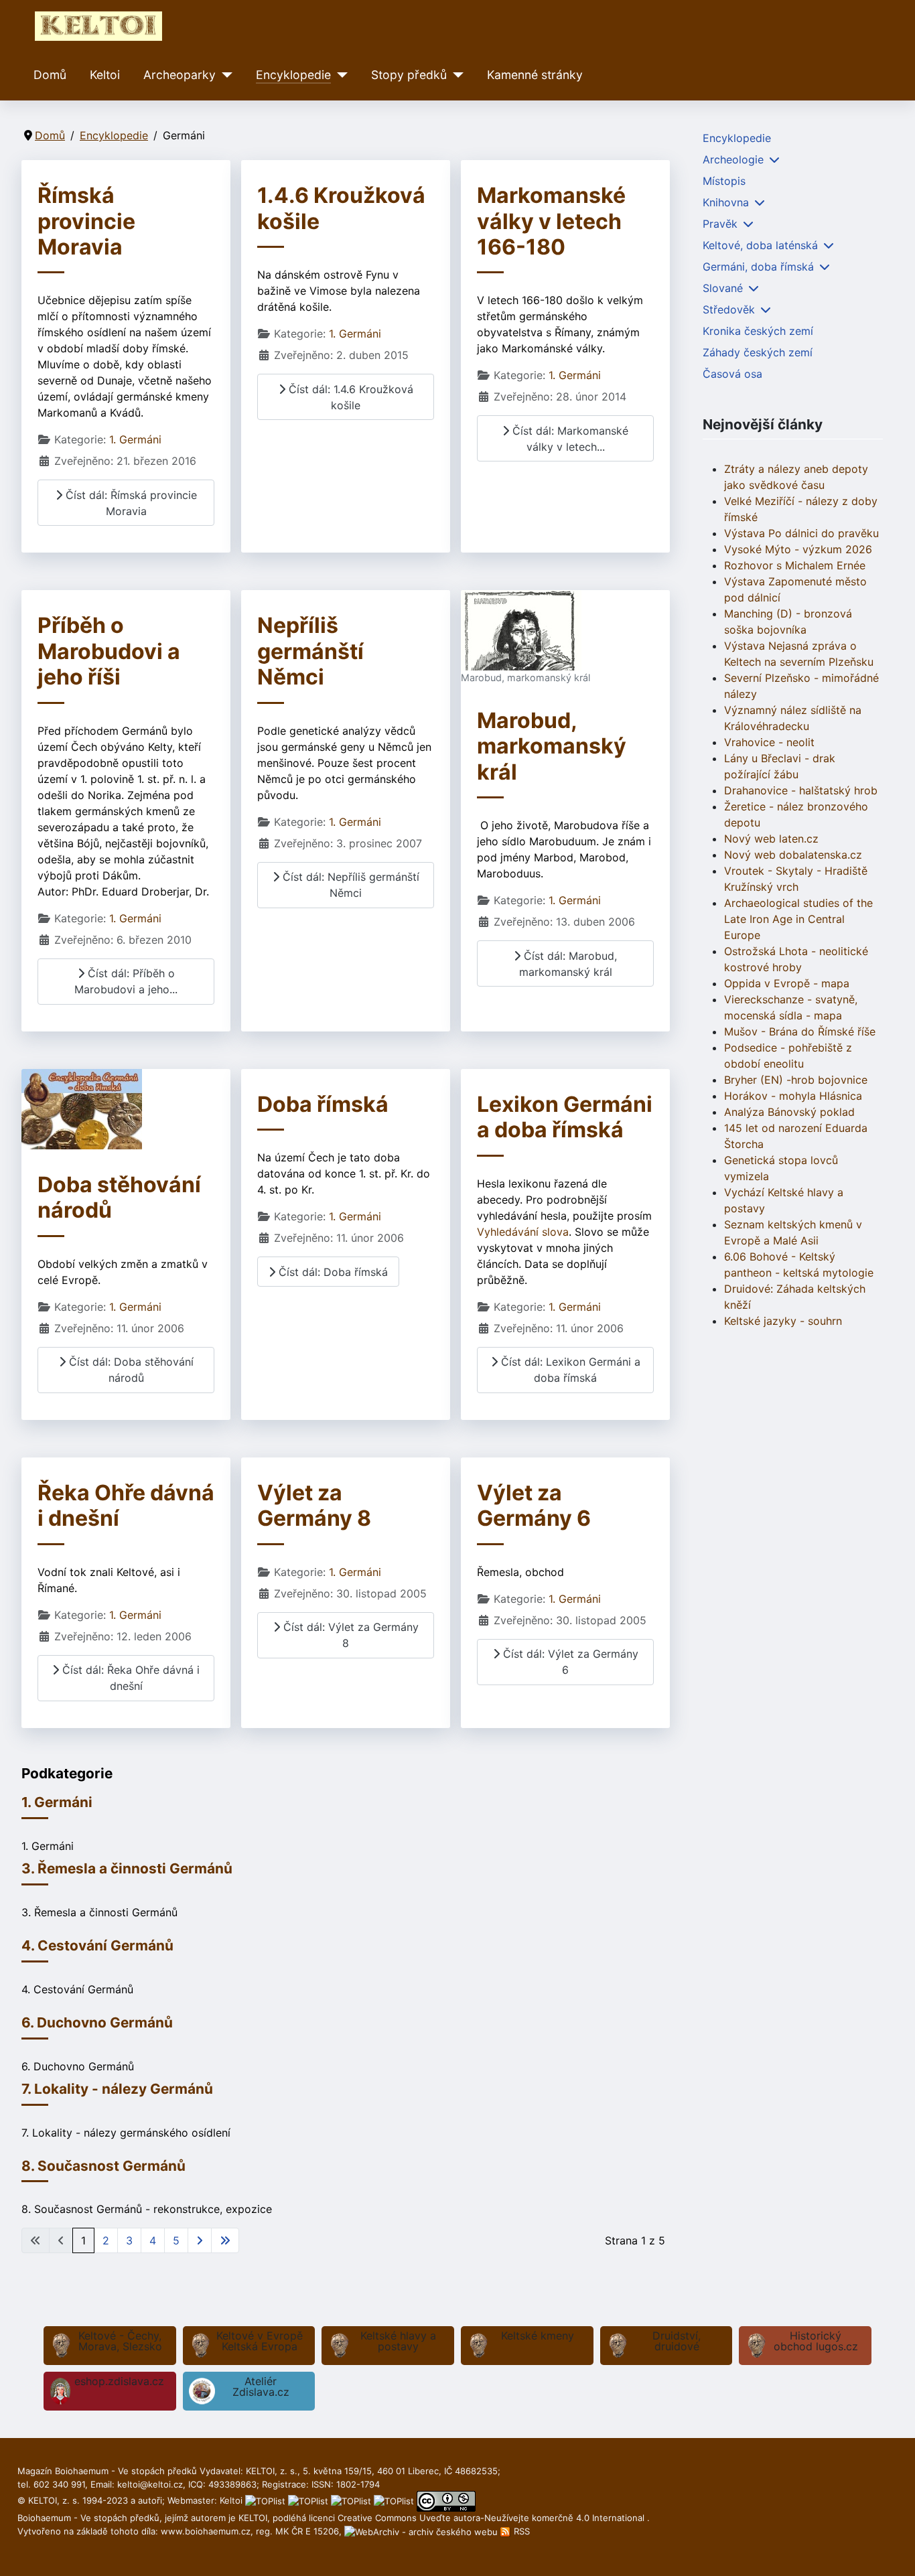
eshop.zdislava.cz (119, 2381)
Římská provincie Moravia (86, 221)
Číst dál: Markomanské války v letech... (569, 439)
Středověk (729, 309)
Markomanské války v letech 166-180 (551, 221)
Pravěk (720, 224)
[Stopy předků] (455, 75)
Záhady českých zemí (758, 352)
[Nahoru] (892, 2551)
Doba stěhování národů (119, 1197)
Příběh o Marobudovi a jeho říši (109, 651)
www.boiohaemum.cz (206, 2531)
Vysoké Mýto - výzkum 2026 (798, 549)
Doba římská (323, 1104)
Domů (50, 75)
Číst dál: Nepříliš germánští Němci (349, 885)
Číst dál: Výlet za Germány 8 (349, 1635)
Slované (723, 288)
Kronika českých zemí (758, 331)
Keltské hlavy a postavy (398, 2341)
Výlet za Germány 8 (314, 1505)
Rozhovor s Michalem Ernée (795, 565)
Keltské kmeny (538, 2336)
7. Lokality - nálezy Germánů (117, 2089)
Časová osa (732, 374)
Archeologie (733, 159)
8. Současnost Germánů (103, 2166)
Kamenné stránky (535, 75)
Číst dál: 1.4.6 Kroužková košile (349, 397)
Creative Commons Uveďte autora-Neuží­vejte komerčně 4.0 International (492, 2518)
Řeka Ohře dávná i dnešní (126, 1505)
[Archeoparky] (224, 75)
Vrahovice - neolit (769, 742)
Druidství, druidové (677, 2341)
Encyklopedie (293, 75)
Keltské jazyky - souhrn (783, 1321)
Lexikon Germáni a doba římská (565, 1117)
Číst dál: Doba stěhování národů (130, 1370)
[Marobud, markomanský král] (521, 630)
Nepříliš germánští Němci (310, 651)
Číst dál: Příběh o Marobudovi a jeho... (126, 981)
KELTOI (253, 2518)
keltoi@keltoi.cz (150, 2484)
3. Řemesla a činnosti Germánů (127, 1868)
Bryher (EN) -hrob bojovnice (796, 1080)
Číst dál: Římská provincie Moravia (130, 503)
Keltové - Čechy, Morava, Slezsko (120, 2341)
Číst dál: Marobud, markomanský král (568, 964)
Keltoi (105, 75)
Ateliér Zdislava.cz (261, 2386)
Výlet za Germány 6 (534, 1505)
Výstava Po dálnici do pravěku (801, 533)
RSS (520, 2531)
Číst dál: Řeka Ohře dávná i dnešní (129, 1678)
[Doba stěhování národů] (82, 1108)
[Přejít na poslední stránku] (225, 2240)
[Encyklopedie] (339, 75)
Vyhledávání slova (523, 1232)
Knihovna (726, 202)
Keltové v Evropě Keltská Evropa (260, 2341)
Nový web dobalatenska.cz (793, 855)
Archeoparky (180, 75)
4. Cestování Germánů (97, 1945)
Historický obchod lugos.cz (816, 2341)
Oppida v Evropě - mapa (787, 983)
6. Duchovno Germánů (97, 2022)
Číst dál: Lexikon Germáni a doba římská (569, 1370)
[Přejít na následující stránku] (200, 2240)
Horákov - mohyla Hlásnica (793, 1096)
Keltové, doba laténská (760, 245)
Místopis (724, 181)
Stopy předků (409, 75)
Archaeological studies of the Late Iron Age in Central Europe (798, 919)
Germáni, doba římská (758, 267)
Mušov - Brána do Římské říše (800, 1031)
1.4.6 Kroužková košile (341, 208)
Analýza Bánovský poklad (789, 1112)
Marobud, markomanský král (552, 746)
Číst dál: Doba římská (332, 1272)
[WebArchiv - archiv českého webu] (422, 2531)
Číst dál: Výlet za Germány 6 (569, 1662)
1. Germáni (135, 439)
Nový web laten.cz (771, 839)
